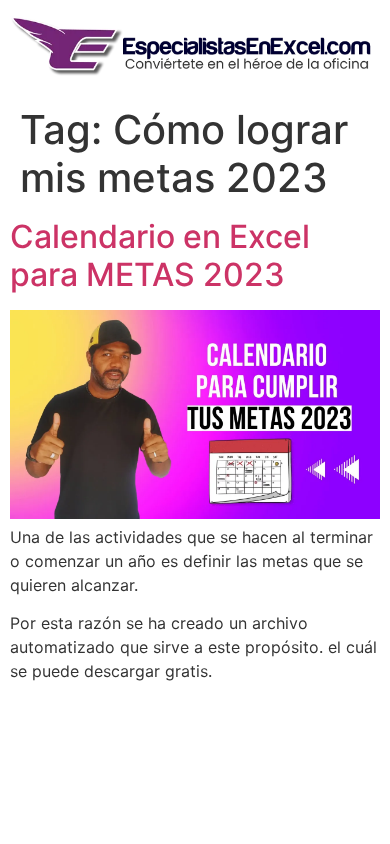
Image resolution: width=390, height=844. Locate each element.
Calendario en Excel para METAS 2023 (160, 255)
